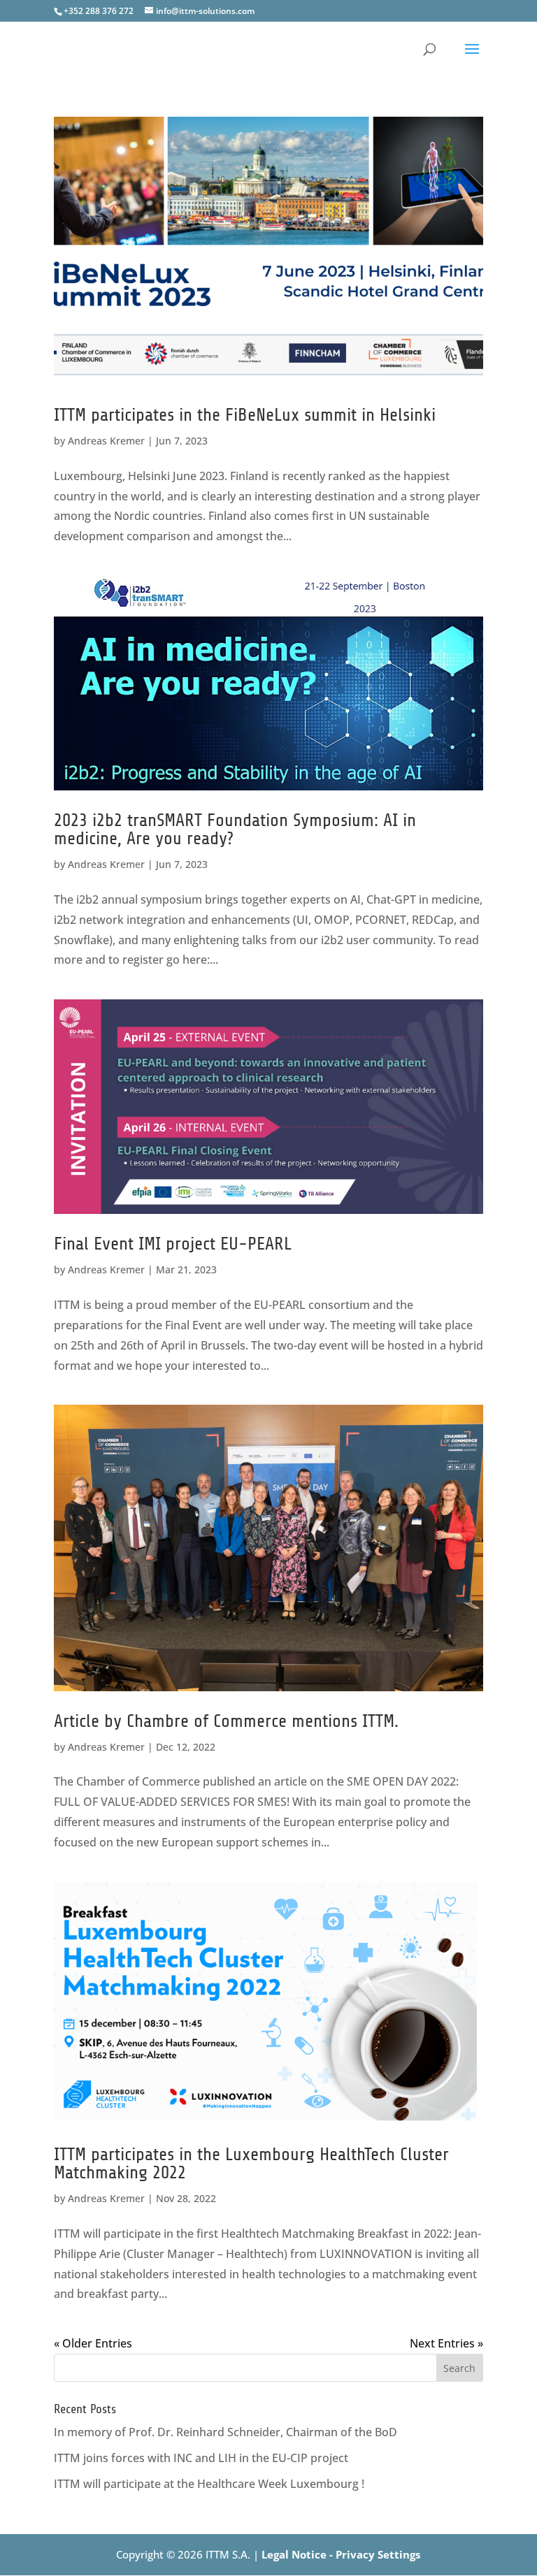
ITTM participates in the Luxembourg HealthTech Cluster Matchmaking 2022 (251, 2163)
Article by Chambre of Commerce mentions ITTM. (226, 1721)
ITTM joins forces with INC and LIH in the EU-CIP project (201, 2458)
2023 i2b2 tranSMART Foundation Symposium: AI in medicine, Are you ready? (235, 829)
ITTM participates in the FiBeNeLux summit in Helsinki (245, 415)
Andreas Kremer (106, 441)
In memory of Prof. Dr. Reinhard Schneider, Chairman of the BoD (225, 2432)
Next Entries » (446, 2343)
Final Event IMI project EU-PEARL (173, 1244)
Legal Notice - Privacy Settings (341, 2554)
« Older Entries (93, 2343)
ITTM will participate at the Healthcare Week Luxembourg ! (209, 2484)
